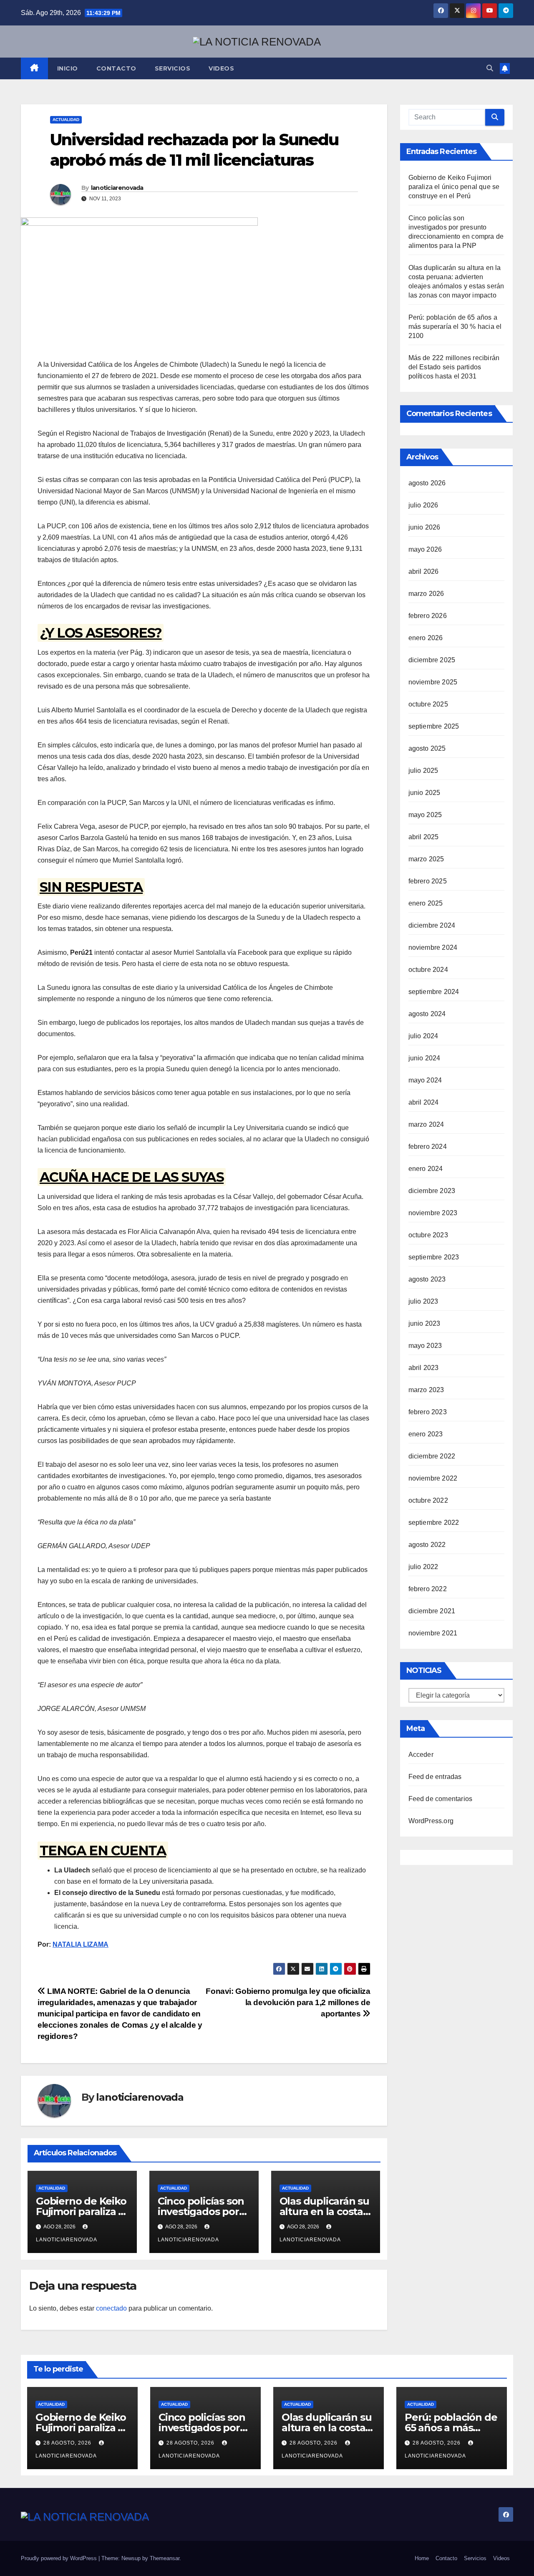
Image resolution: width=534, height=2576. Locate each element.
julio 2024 (423, 1036)
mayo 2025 (425, 815)
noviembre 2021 (433, 1633)
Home (422, 2558)
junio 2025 (424, 793)
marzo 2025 (426, 859)
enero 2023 (426, 1434)
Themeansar (165, 2558)
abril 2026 (424, 571)
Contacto (116, 68)
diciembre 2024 (432, 925)
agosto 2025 (427, 748)
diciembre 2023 (432, 1191)
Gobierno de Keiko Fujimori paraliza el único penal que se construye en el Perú (454, 187)
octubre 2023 (428, 1235)
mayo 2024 (425, 1080)
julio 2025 (423, 771)
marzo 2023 (426, 1390)
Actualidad (66, 120)
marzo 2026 (426, 594)
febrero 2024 (428, 1147)
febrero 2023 (428, 1412)
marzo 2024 (426, 1124)
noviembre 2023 (433, 1213)
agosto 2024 (427, 1014)
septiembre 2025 (434, 726)
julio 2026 (423, 505)
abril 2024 (424, 1102)
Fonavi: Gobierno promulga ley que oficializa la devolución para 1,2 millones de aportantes (288, 2002)
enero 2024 (426, 1169)
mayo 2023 (425, 1346)
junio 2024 (424, 1058)
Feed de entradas (435, 1777)
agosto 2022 (427, 1545)
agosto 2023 (427, 1279)
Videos (221, 68)
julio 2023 (423, 1301)
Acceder (421, 1755)
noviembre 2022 (433, 1478)
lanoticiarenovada (117, 188)
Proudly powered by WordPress (60, 2558)
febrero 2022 (428, 1589)
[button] (490, 68)
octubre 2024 (428, 970)
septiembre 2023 (434, 1257)
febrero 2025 (428, 881)
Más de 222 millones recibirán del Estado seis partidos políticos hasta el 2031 (454, 367)
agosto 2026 (427, 483)
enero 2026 (426, 638)
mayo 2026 (425, 549)
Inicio (68, 68)
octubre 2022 (428, 1500)
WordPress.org (431, 1821)
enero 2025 (426, 903)
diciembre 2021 (432, 1611)
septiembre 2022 (434, 1523)
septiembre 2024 (434, 992)
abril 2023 (424, 1368)
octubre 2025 (428, 704)
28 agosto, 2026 (68, 2443)
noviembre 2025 (433, 682)
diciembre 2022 (432, 1456)
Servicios (173, 68)
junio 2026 (424, 527)
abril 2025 (424, 837)
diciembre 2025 (432, 660)
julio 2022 (423, 1567)
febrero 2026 (428, 616)
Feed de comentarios (441, 1799)
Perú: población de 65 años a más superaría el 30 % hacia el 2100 (455, 327)
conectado (111, 2308)
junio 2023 (424, 1323)
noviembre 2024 (433, 947)
